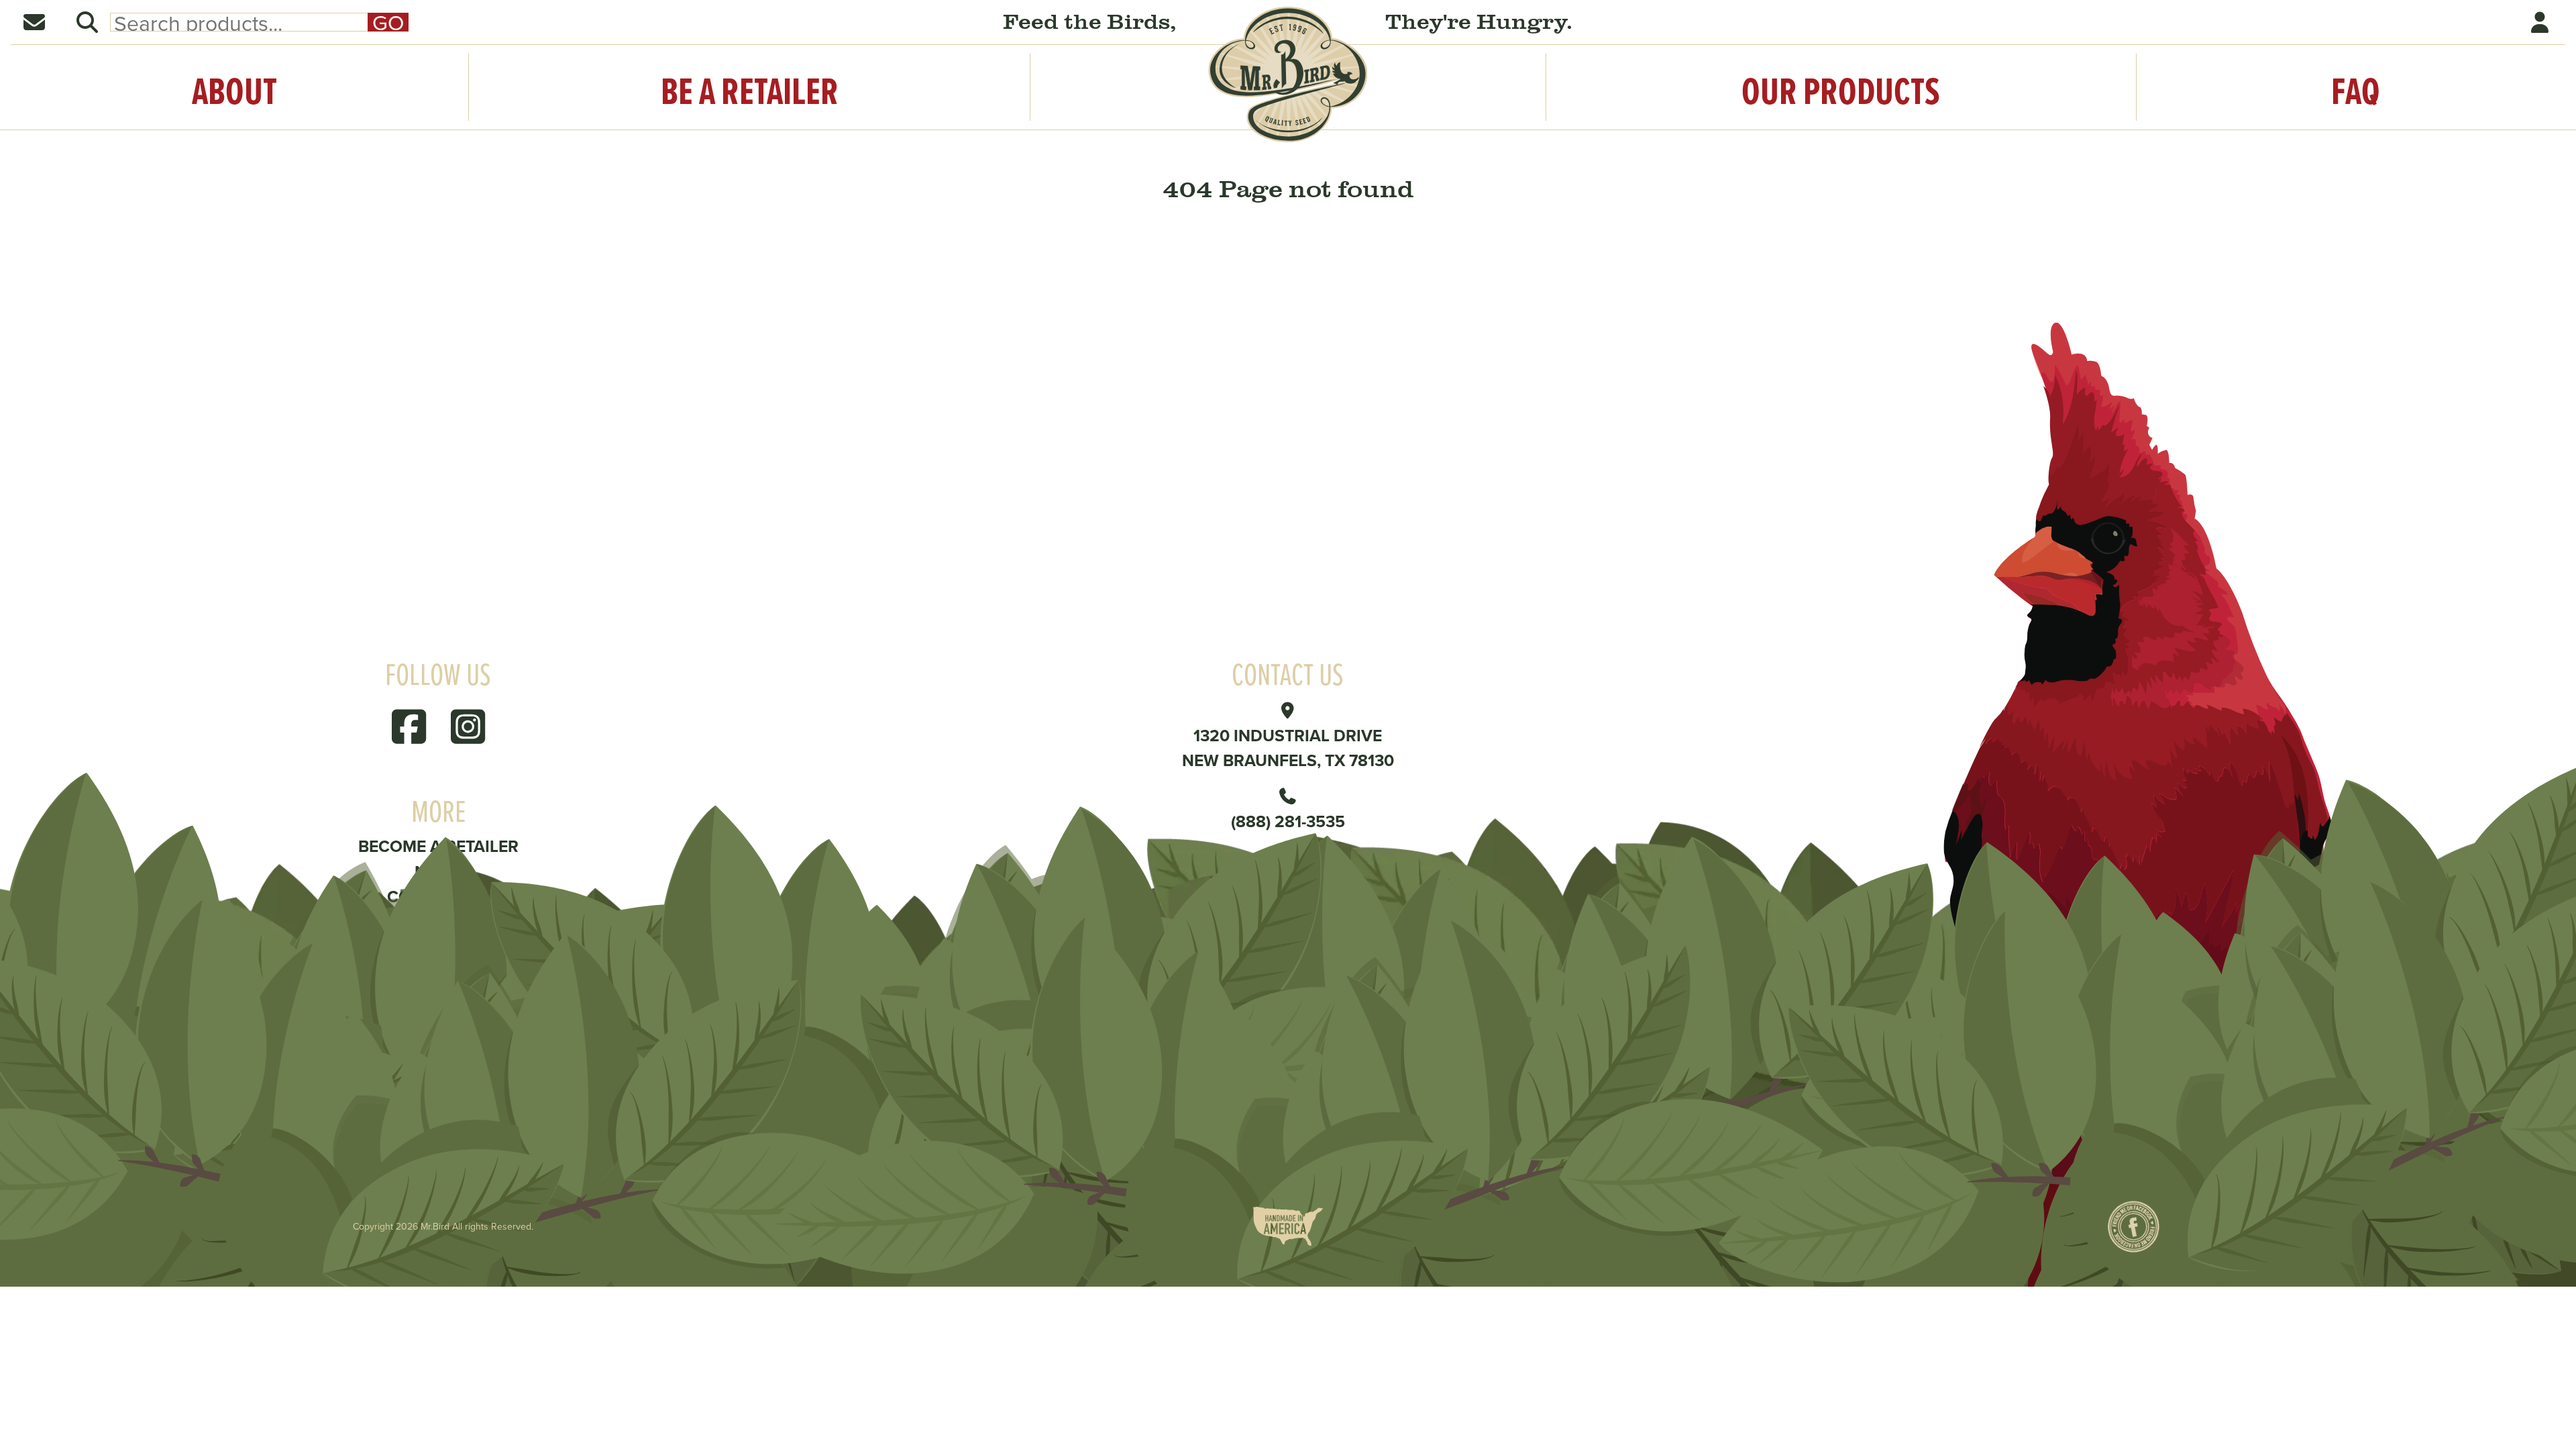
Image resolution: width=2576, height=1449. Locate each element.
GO (388, 22)
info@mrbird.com (1288, 882)
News (438, 871)
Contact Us (438, 896)
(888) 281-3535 (1288, 821)
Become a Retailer (438, 846)
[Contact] (35, 22)
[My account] (2541, 22)
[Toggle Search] (87, 22)
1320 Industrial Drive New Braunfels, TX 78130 (1288, 748)
